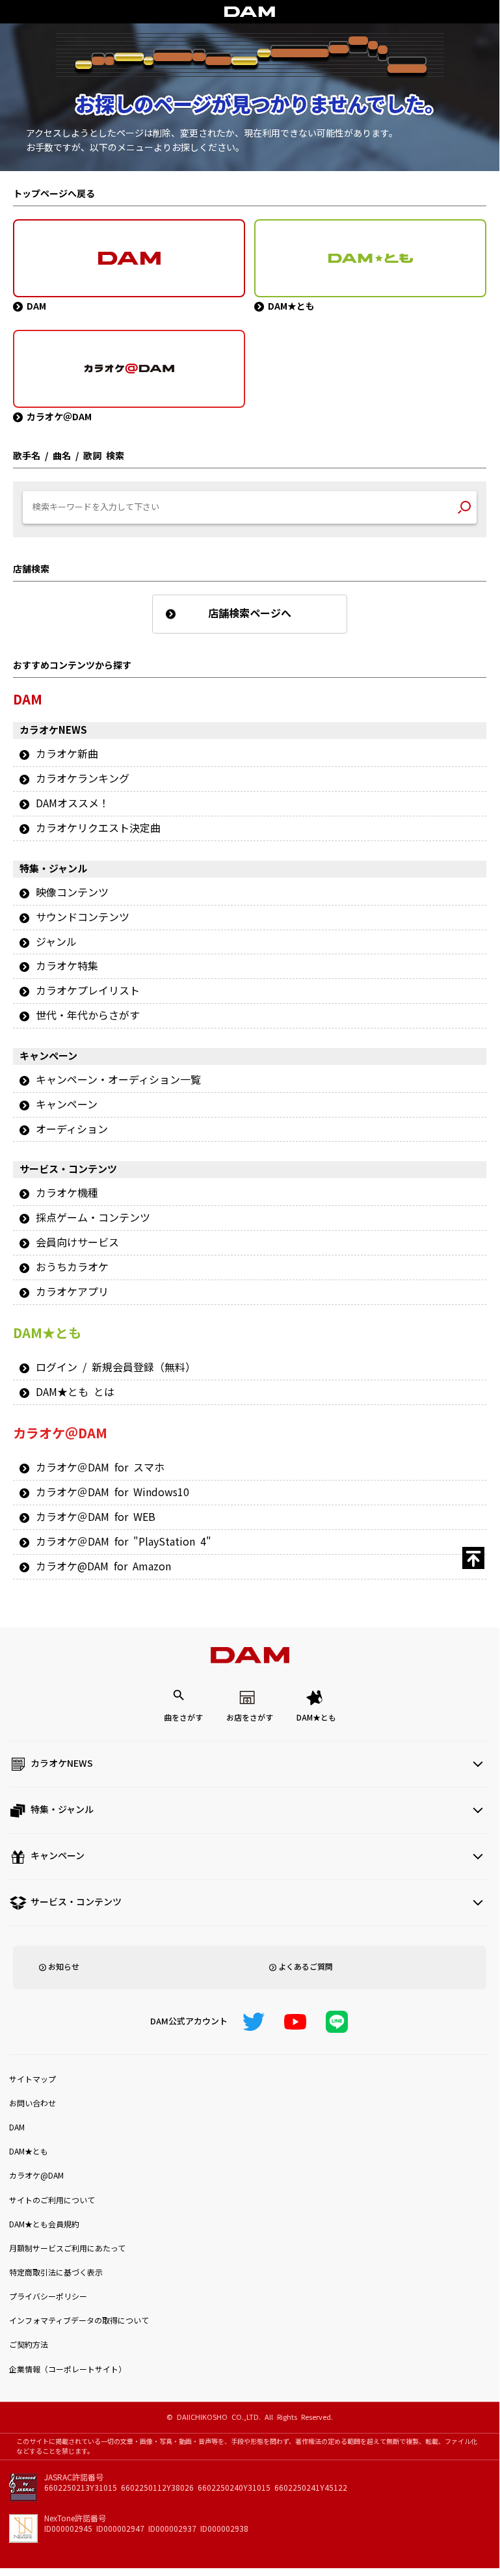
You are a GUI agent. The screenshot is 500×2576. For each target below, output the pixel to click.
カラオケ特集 (67, 966)
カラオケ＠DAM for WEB (96, 1517)
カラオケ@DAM (36, 2176)
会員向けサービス (77, 1242)
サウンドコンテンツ (83, 917)
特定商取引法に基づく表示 (56, 2273)
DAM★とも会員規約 (44, 2225)
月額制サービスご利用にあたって (67, 2249)
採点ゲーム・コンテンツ (93, 1218)
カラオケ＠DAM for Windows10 (112, 1492)
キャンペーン (67, 1105)
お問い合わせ (33, 2104)
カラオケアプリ (72, 1292)
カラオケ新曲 (67, 754)
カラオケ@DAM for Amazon (103, 1566)
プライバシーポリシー (48, 2297)
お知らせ (64, 1967)
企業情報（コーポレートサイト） (68, 2370)
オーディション (72, 1129)
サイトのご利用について (52, 2201)
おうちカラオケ (72, 1267)
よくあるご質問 (306, 1967)
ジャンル (56, 942)
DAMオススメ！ (72, 803)
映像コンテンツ (72, 892)
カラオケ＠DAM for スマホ (100, 1468)
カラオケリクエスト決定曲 (98, 828)
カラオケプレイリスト (88, 991)
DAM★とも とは (75, 1392)
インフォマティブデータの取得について (79, 2321)
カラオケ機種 (67, 1193)
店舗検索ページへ (250, 613)
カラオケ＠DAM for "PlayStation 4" (124, 1542)
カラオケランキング (83, 779)
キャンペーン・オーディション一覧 (118, 1080)
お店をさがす (250, 1718)
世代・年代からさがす (88, 1015)
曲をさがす (183, 1718)
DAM (17, 2128)
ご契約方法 (29, 2345)
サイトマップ (33, 2080)
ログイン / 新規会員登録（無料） (116, 1367)
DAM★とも (316, 1718)
